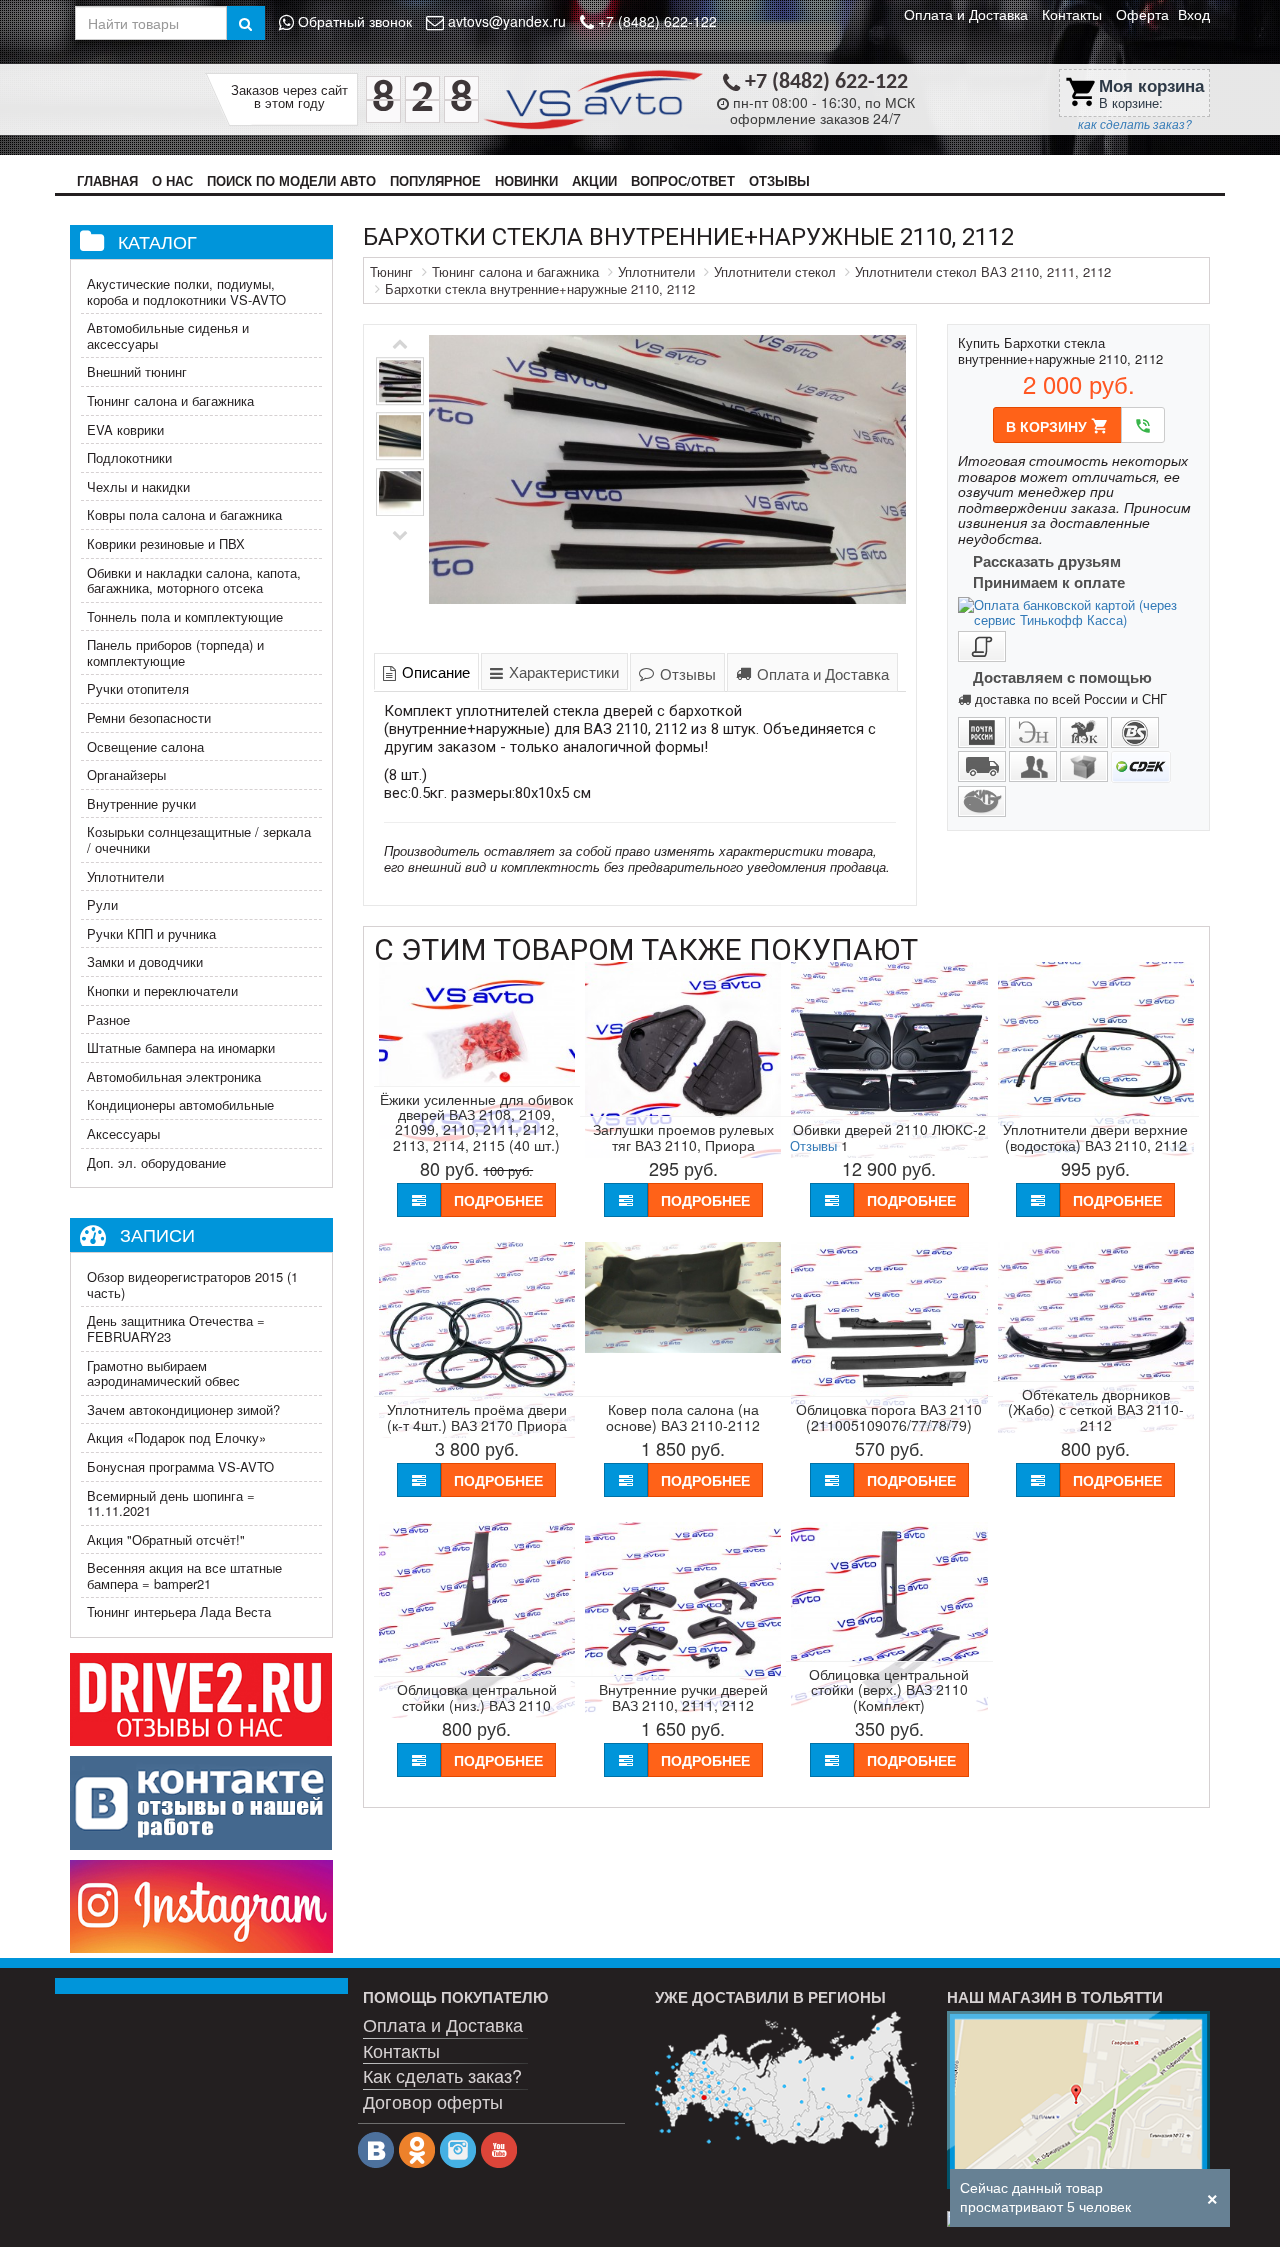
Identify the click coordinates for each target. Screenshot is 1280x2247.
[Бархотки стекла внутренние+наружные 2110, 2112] (668, 485)
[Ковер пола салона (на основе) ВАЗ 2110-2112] (683, 1347)
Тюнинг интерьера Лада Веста (179, 1611)
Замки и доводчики (145, 961)
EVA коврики (125, 429)
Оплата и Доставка (966, 14)
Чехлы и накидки (138, 486)
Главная (107, 181)
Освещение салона (145, 746)
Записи (157, 1234)
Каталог (157, 241)
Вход (1194, 14)
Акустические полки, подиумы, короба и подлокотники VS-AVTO (186, 291)
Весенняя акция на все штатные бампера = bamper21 (184, 1575)
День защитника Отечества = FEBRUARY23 (176, 1328)
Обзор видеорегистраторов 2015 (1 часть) (192, 1284)
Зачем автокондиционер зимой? (183, 1409)
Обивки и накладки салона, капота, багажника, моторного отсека (194, 580)
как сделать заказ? (1135, 124)
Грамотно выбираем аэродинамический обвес (163, 1373)
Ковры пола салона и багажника (184, 514)
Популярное (435, 181)
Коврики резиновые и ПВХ (166, 543)
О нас (172, 181)
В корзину (1057, 426)
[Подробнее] (786, 2079)
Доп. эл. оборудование (156, 1162)
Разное (108, 1019)
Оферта (1142, 14)
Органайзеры (126, 774)
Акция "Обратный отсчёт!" (166, 1539)
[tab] (426, 671)
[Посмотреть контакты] (1078, 2100)
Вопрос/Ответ (683, 181)
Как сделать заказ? (442, 2075)
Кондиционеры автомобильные (180, 1104)
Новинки (526, 181)
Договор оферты (433, 2101)
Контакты (1072, 14)
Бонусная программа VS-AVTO (180, 1466)
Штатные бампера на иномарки (181, 1047)
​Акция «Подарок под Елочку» (176, 1437)
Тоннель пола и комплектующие (185, 616)
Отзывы (779, 181)
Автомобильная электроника (174, 1076)
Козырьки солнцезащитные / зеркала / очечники (199, 839)
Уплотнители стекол (775, 271)
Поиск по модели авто (291, 181)
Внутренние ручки (141, 803)
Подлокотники (129, 457)
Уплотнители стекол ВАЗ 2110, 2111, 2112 (983, 271)
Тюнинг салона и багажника (170, 400)
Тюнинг (391, 271)
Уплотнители (125, 876)
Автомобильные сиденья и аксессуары (168, 335)
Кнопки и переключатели (162, 990)
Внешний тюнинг (137, 371)
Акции (594, 181)
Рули (102, 904)
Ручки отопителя (138, 688)
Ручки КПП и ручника (151, 933)
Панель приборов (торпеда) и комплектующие (175, 652)
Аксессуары (123, 1133)
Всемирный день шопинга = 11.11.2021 (171, 1503)
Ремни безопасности (149, 717)
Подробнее (498, 1200)
